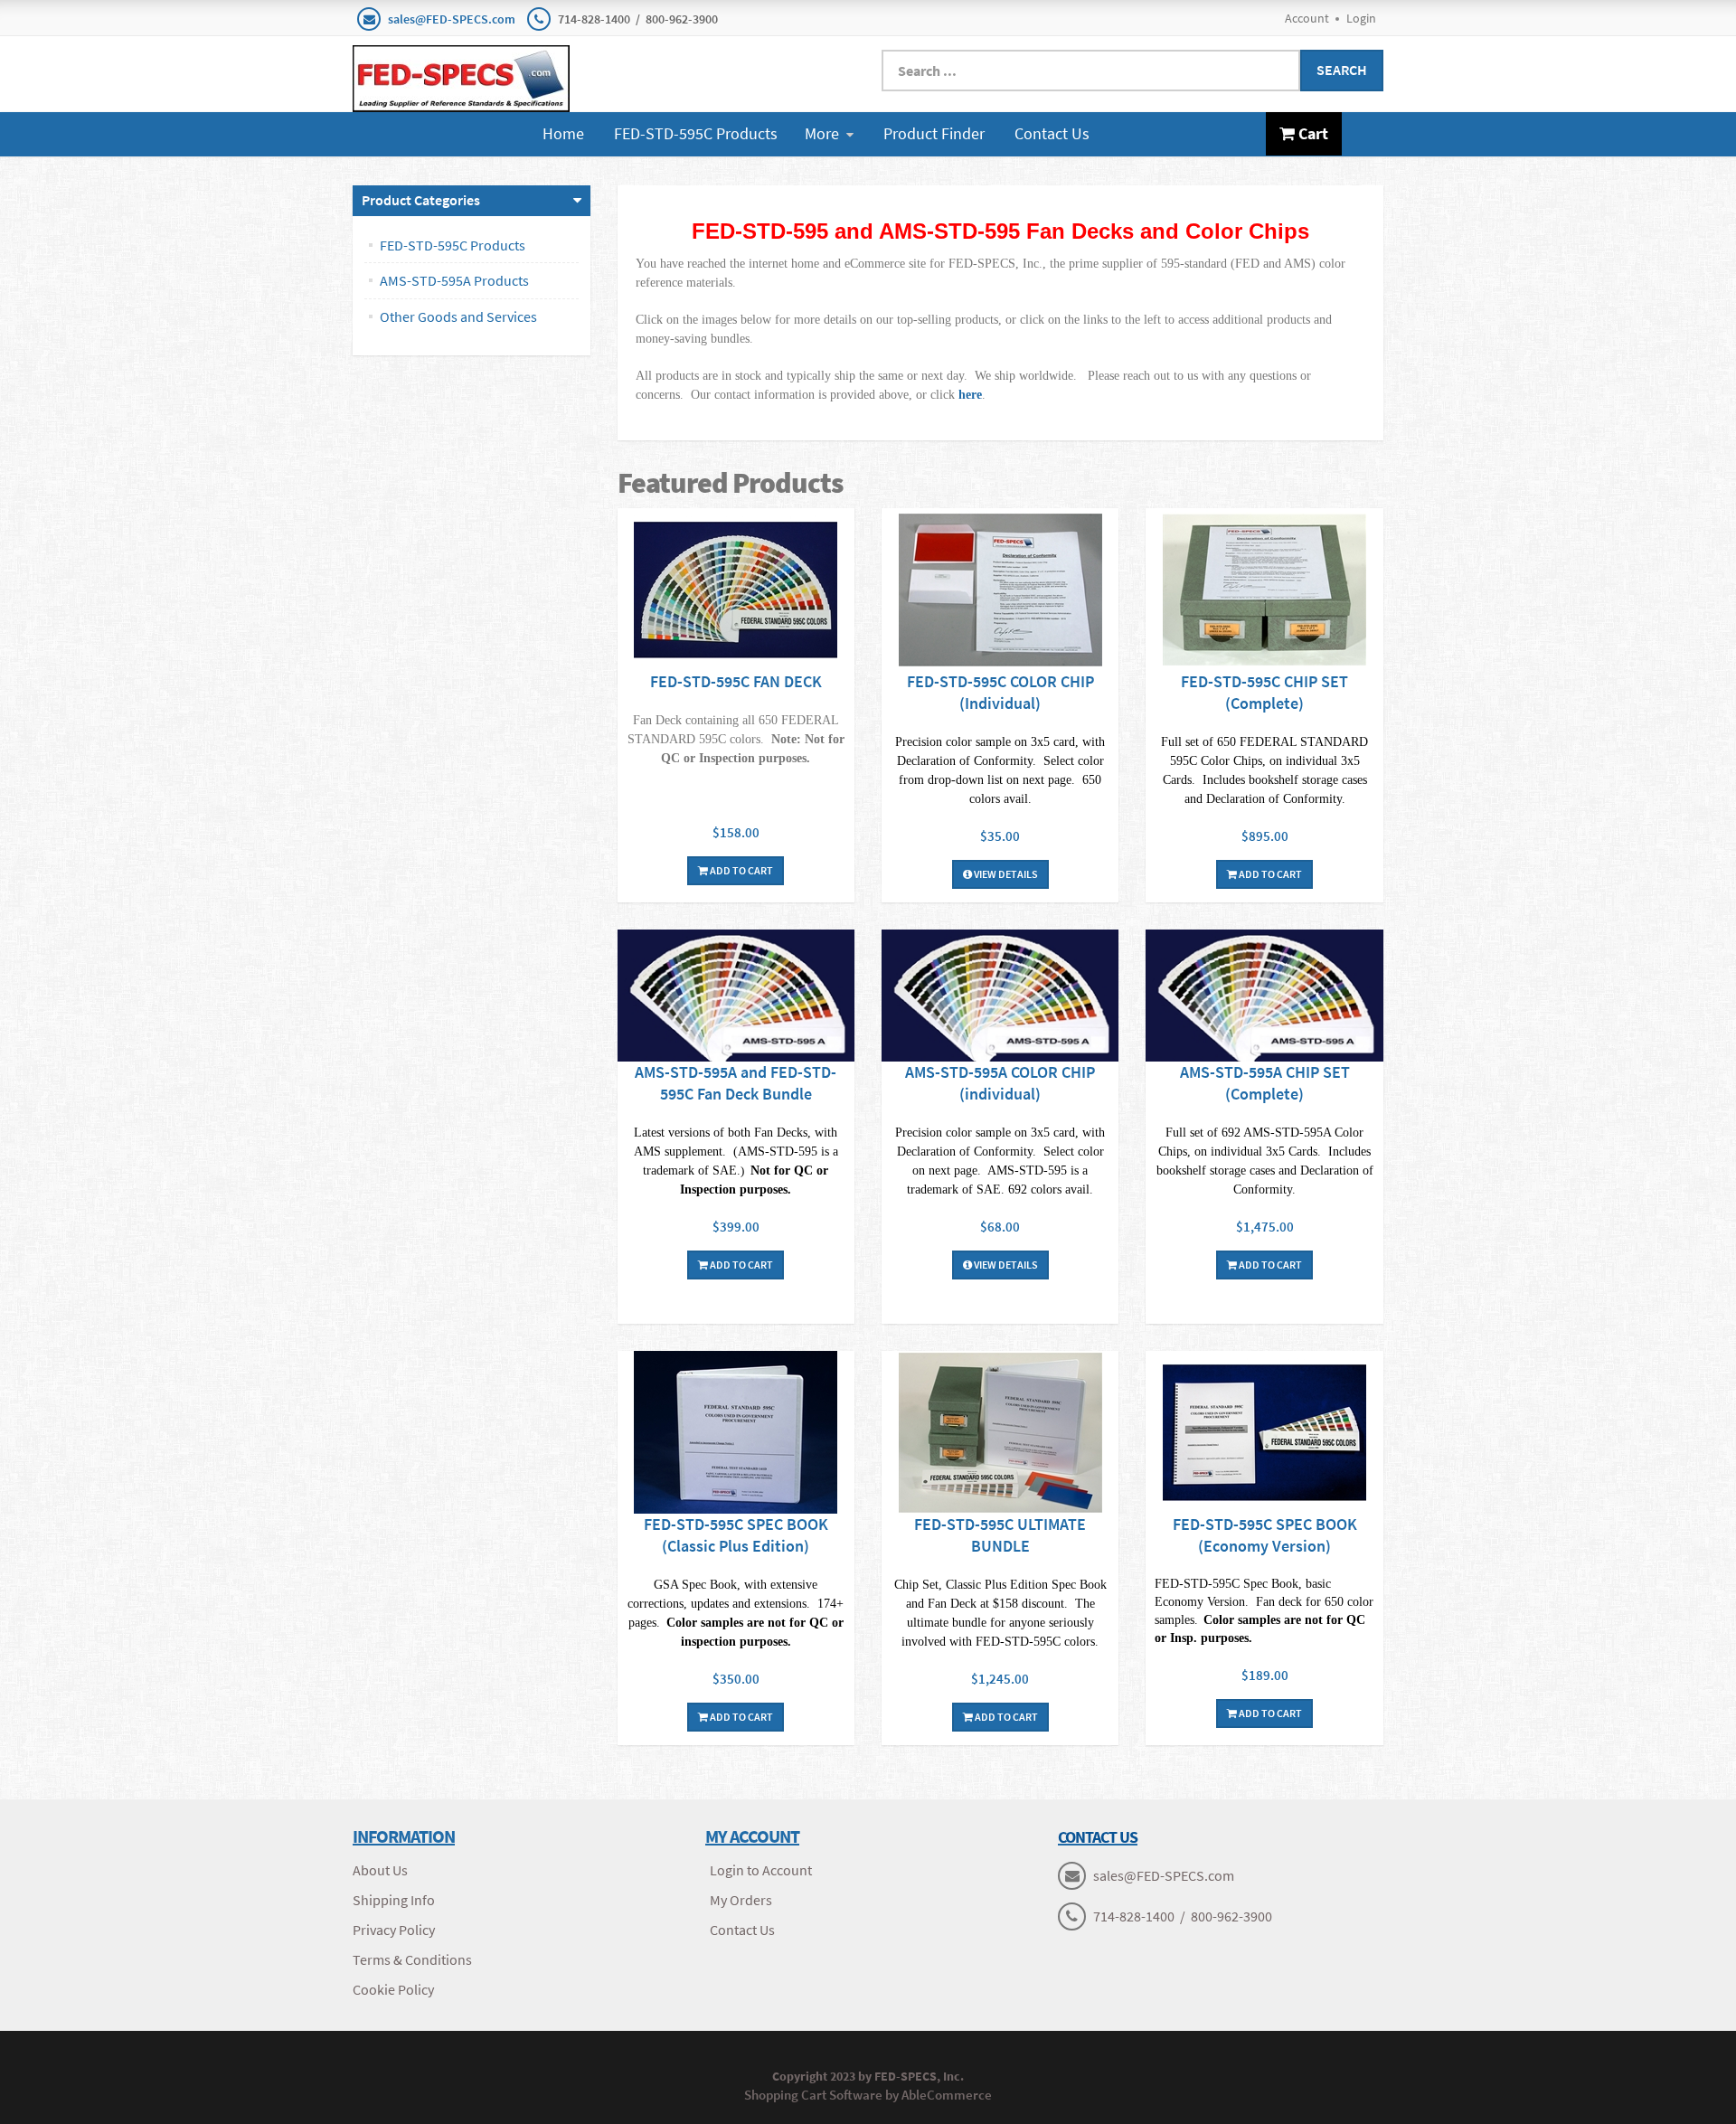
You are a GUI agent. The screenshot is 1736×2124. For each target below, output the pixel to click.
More (822, 133)
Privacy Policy (394, 1930)
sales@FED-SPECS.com (452, 19)
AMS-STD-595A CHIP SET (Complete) (1265, 1083)
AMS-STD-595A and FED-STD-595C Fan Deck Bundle (736, 1083)
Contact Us (1052, 133)
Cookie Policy (393, 1989)
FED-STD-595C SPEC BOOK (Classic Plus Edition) (736, 1535)
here (970, 395)
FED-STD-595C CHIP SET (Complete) (1264, 692)
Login (1361, 18)
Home (563, 133)
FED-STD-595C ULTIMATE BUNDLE (1000, 1535)
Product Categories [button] (421, 200)
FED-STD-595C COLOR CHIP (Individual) (1000, 692)
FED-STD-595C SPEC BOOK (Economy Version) (1265, 1535)
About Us (380, 1870)
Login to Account (761, 1870)
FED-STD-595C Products (696, 133)
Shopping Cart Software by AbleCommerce (868, 2095)
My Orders (741, 1900)
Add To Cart (741, 870)
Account (1307, 18)
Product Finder (934, 133)
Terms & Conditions (412, 1959)
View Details (1005, 874)
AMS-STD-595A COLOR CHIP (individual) (1000, 1083)
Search (1342, 70)
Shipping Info (394, 1900)
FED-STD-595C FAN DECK (736, 681)
